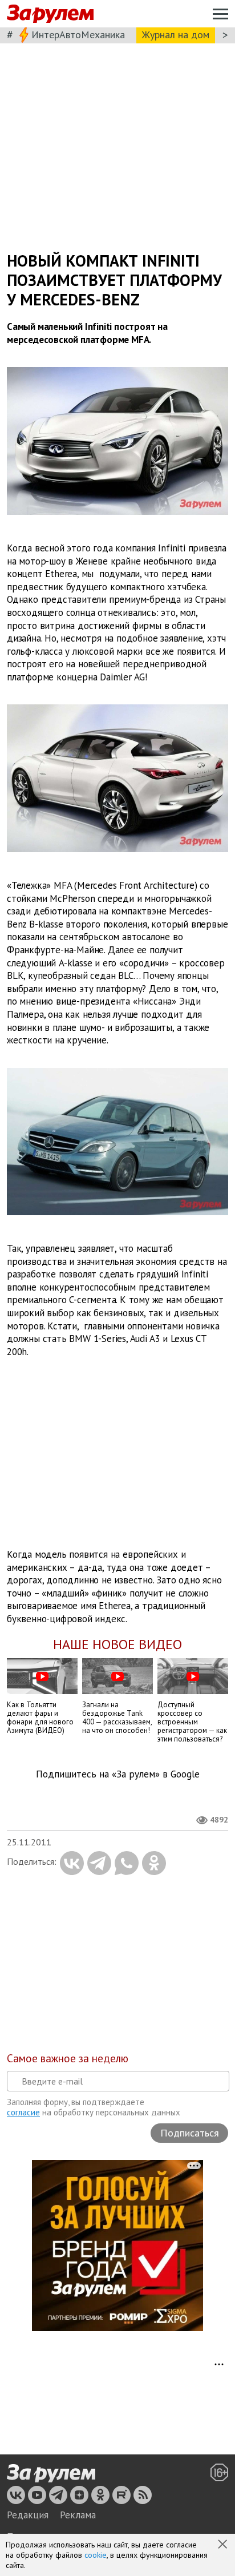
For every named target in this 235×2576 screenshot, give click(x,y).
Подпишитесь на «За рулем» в (118, 1774)
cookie (96, 2555)
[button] (224, 2545)
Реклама (78, 2515)
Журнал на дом (176, 35)
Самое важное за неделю (68, 2058)
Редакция (28, 2515)
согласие (23, 2112)
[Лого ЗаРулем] (50, 14)
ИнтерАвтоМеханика (78, 35)
